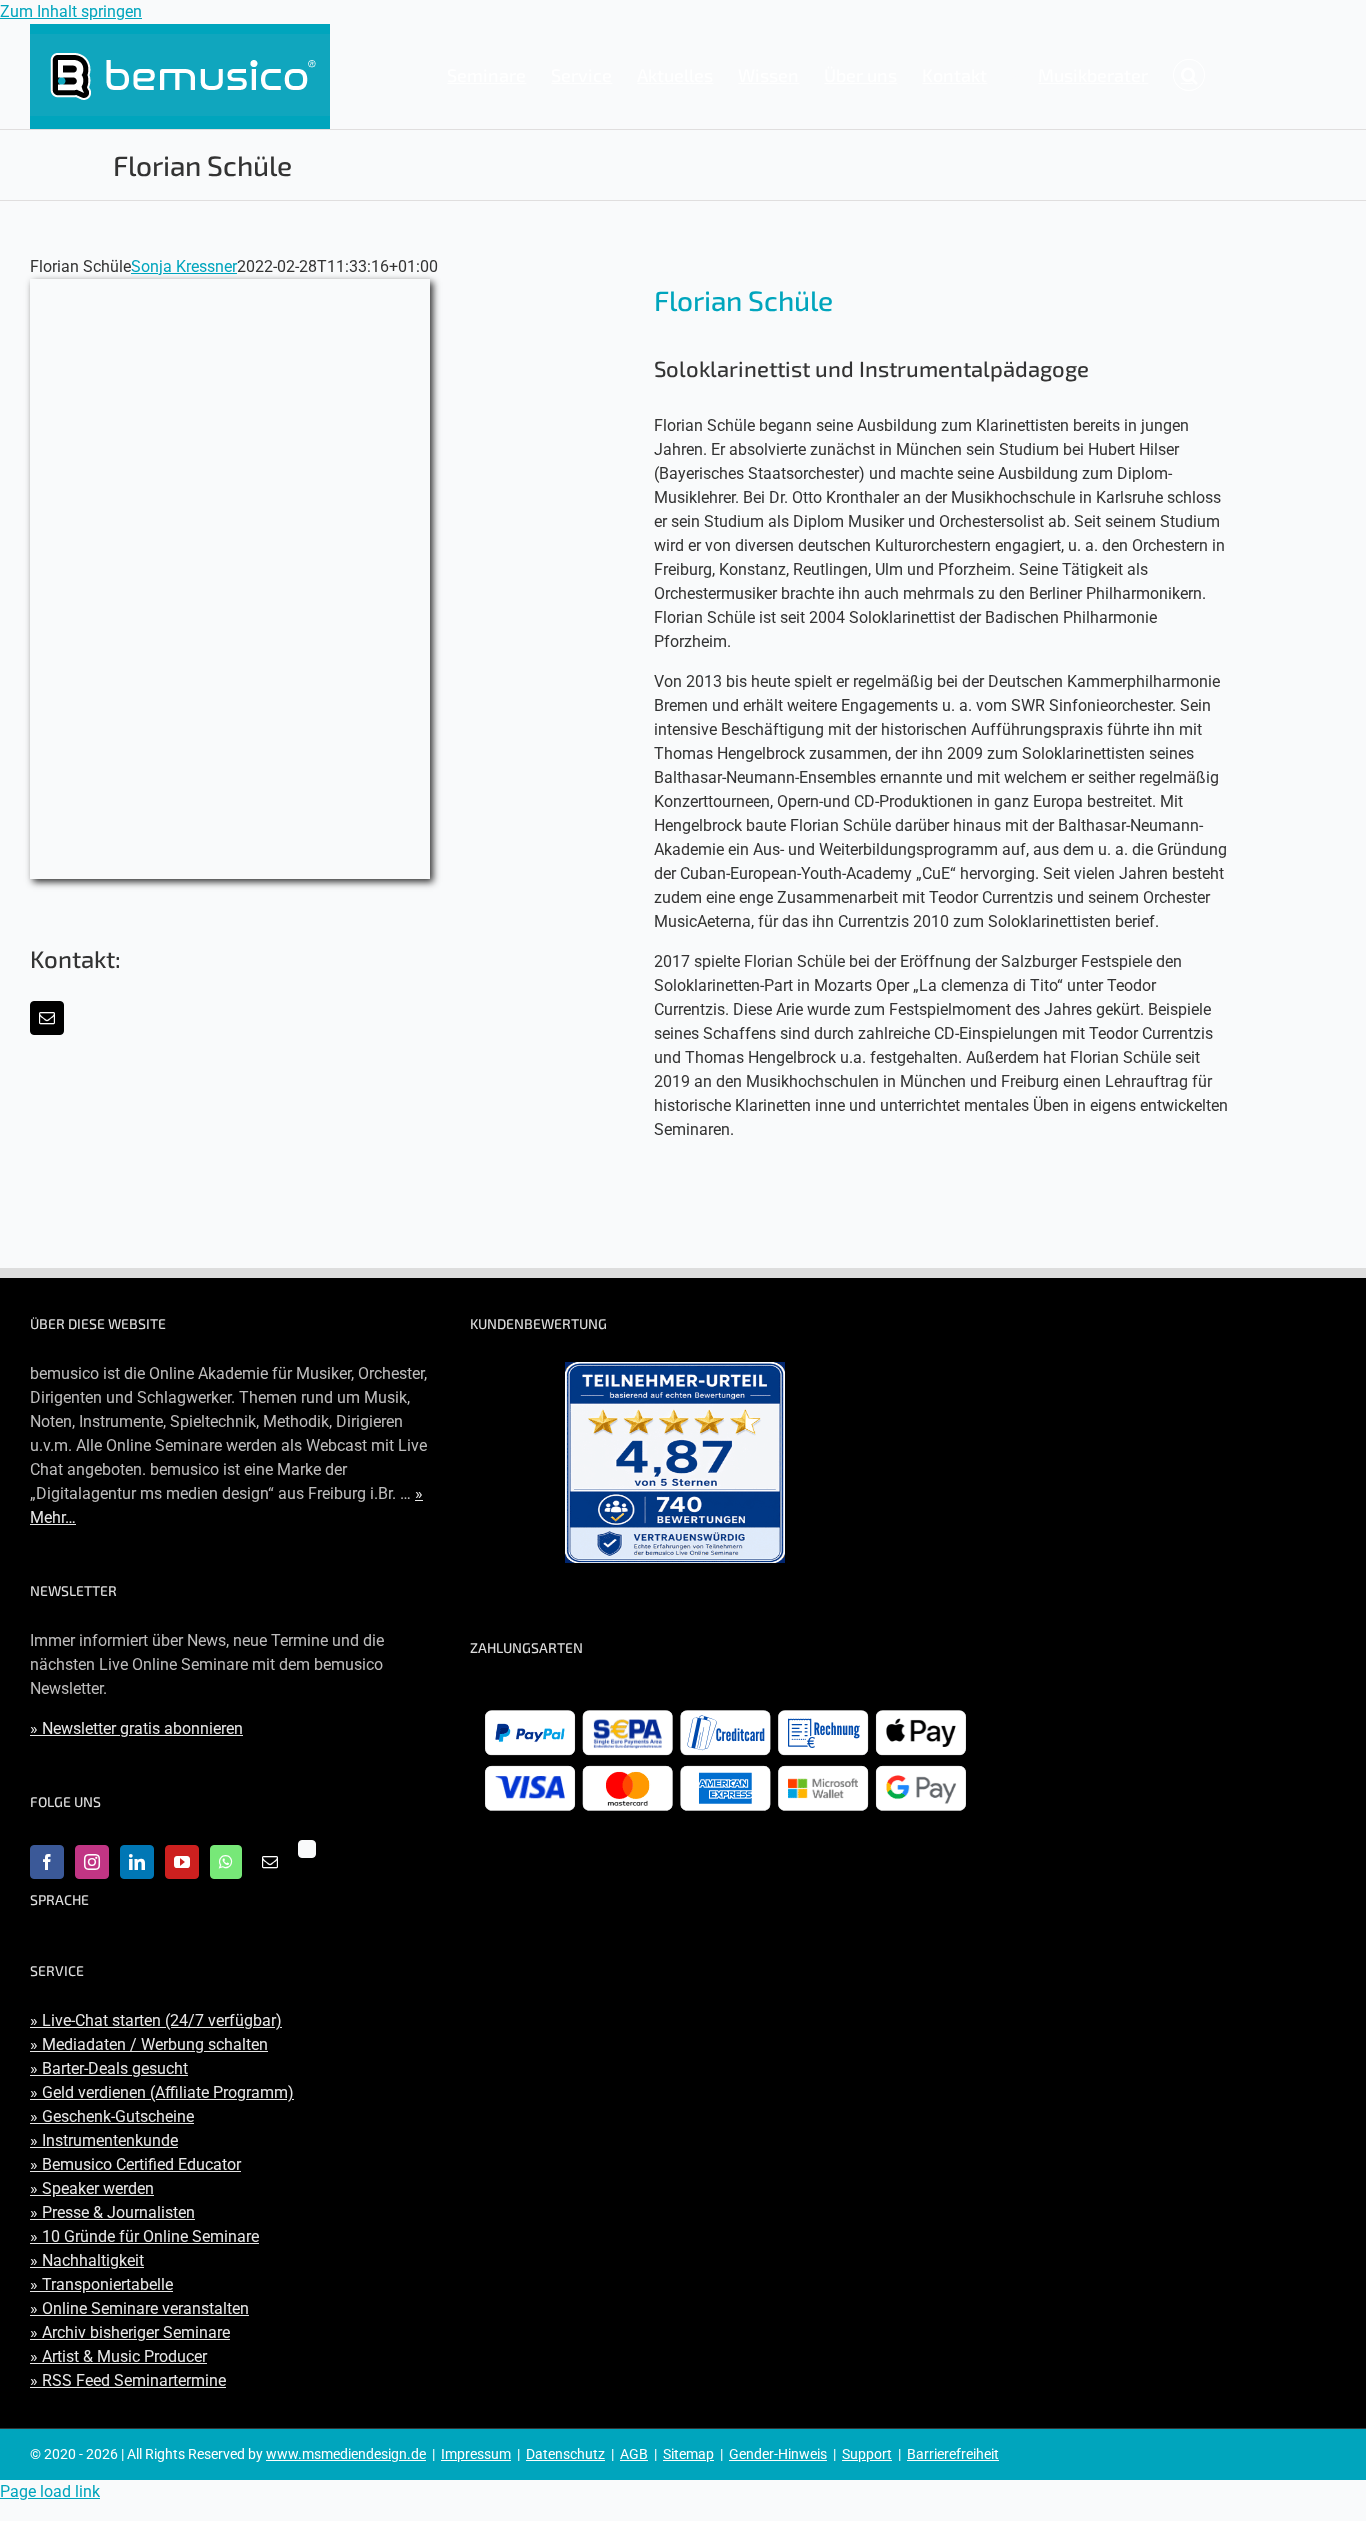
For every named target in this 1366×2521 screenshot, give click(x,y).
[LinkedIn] (137, 1862)
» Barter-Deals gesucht (109, 2068)
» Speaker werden (92, 2188)
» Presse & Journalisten (112, 2212)
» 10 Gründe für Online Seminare (144, 2236)
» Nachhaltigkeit (87, 2260)
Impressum (476, 2454)
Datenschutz (565, 2454)
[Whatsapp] (226, 1862)
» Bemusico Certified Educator (135, 2164)
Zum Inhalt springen (71, 11)
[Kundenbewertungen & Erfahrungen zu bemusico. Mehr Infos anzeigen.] (675, 1462)
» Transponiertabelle (101, 2284)
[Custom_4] (307, 1849)
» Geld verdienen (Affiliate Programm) (162, 2092)
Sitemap (688, 2454)
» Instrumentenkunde (104, 2140)
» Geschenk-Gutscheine (112, 2116)
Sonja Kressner (184, 266)
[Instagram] (92, 1862)
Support (867, 2454)
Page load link (50, 2491)
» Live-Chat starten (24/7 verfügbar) (156, 2020)
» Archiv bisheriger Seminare (130, 2332)
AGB (634, 2454)
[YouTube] (182, 1862)
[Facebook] (47, 1862)
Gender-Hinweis (778, 2454)
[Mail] (270, 1862)
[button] (1189, 75)
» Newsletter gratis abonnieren (136, 1728)
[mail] (47, 1018)
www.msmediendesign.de (346, 2454)
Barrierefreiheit (953, 2454)
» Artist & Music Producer (118, 2356)
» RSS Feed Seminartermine (128, 2380)
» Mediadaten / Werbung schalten (149, 2044)
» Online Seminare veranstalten (139, 2308)
